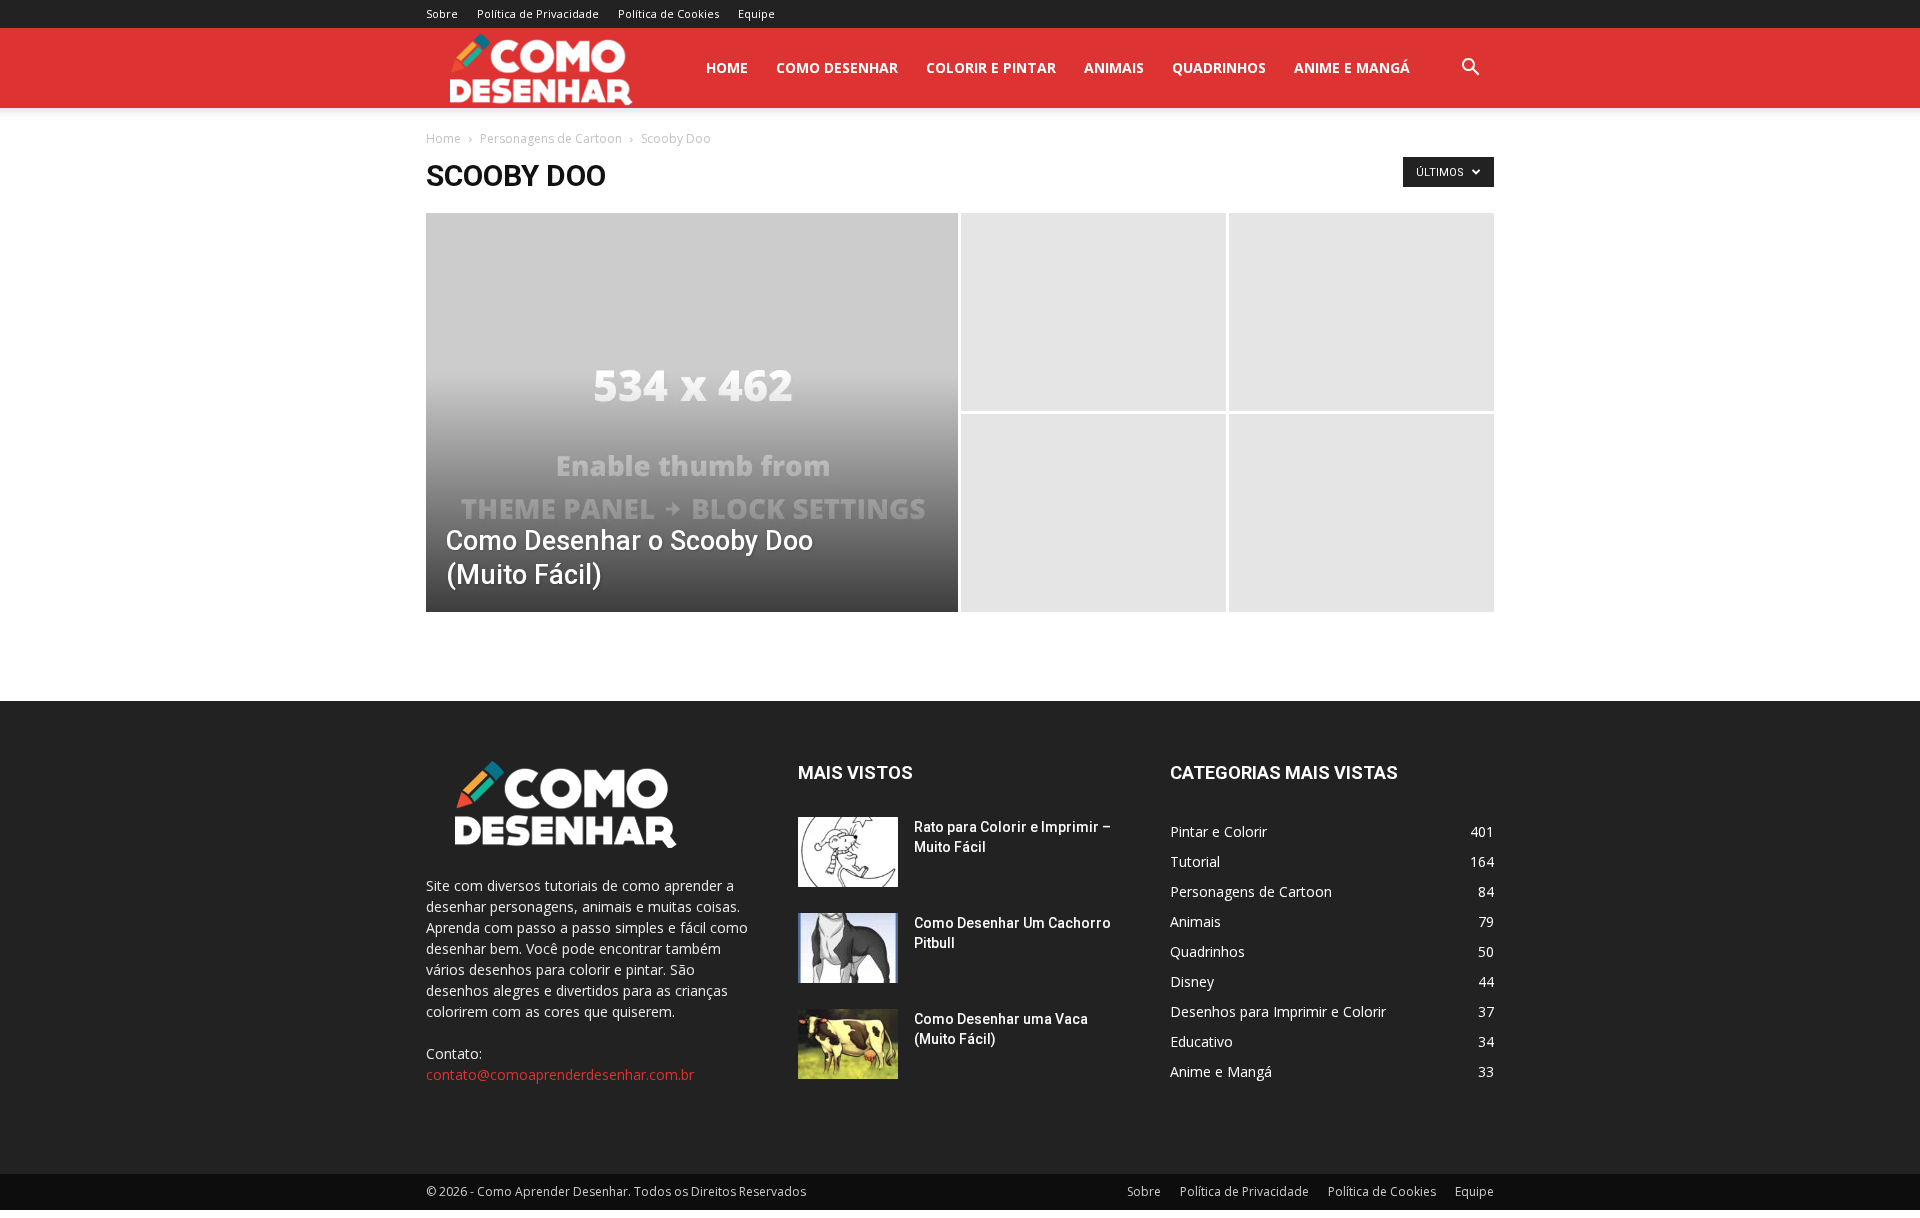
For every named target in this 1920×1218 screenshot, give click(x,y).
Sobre (442, 13)
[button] (1470, 69)
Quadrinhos (1219, 67)
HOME (727, 67)
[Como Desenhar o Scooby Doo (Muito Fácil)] (692, 444)
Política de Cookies (668, 13)
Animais (1114, 67)
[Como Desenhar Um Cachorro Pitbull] (848, 948)
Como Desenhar (837, 67)
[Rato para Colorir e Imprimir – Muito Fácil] (848, 852)
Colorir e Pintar (991, 67)
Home (443, 138)
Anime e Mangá (1352, 67)
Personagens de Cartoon (551, 138)
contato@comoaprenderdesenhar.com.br (560, 1074)
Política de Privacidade (538, 13)
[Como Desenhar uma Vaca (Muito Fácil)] (848, 1044)
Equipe (756, 13)
